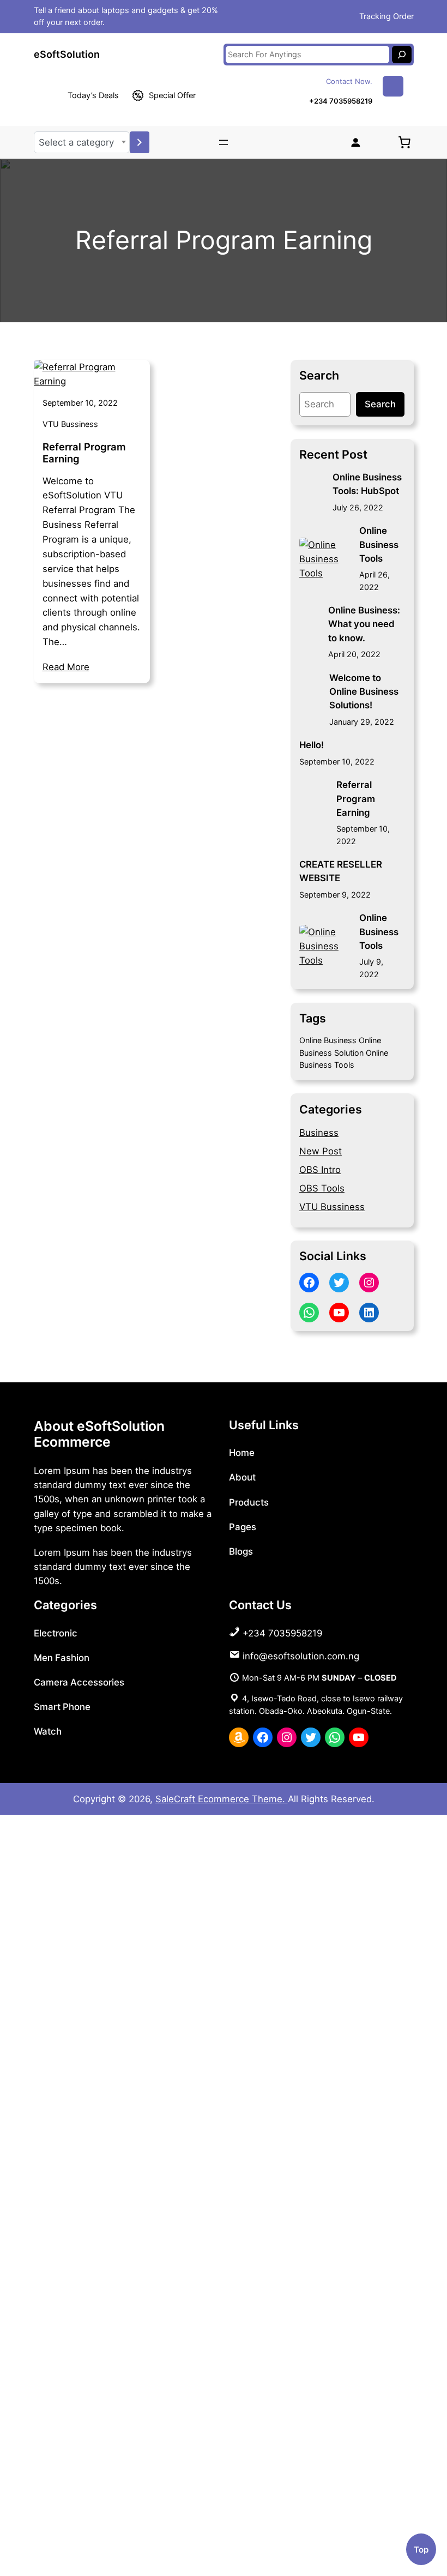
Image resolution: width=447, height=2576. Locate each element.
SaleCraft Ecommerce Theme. (222, 1799)
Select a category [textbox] (76, 142)
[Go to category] (140, 142)
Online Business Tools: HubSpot (367, 484)
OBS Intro (320, 1170)
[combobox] (82, 142)
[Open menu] (224, 142)
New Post (321, 1151)
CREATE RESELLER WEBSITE (341, 871)
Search (380, 404)
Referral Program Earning (84, 453)
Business (319, 1133)
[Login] (355, 142)
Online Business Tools (379, 544)
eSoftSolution (67, 54)
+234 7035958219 (341, 101)
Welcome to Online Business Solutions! (364, 691)
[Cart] (404, 142)
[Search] (402, 55)
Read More (66, 667)
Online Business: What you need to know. (364, 624)
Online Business (328, 1040)
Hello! (312, 745)
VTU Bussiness (70, 424)
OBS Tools (322, 1188)
